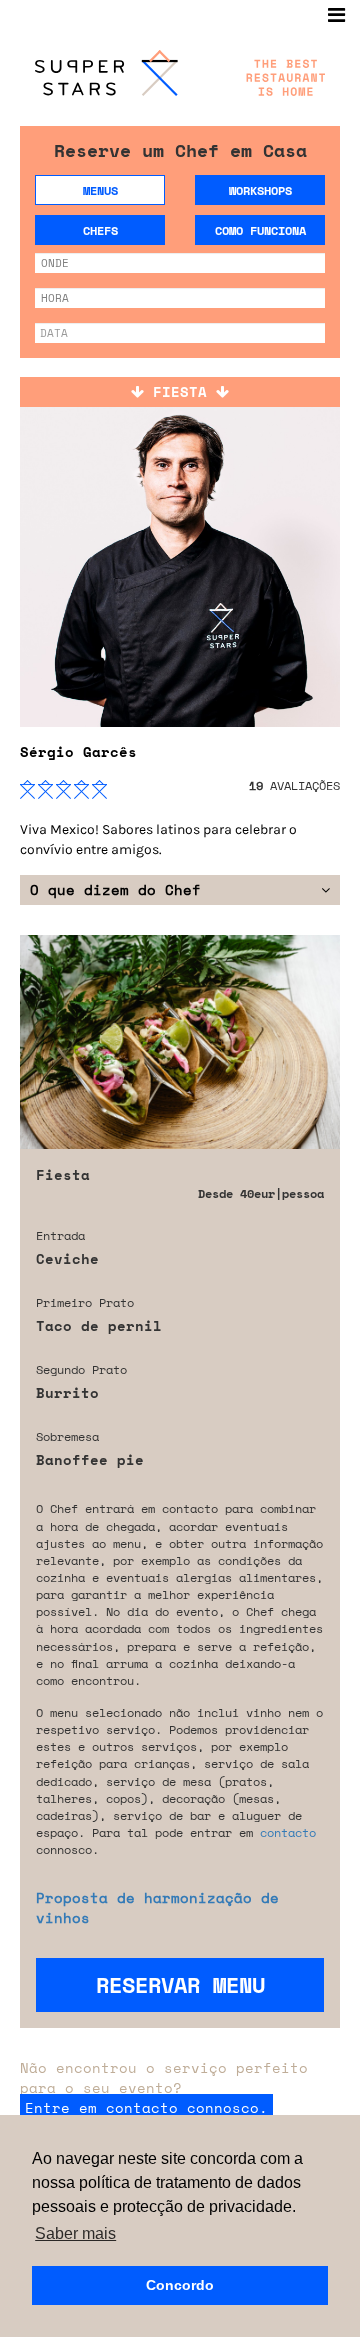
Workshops (260, 190)
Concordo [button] (180, 2285)
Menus (100, 190)
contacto (288, 1832)
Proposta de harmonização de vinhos (157, 1907)
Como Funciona (260, 230)
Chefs (100, 230)
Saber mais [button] (75, 2233)
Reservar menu (180, 1984)
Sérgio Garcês (78, 751)
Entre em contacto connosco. (146, 2107)
